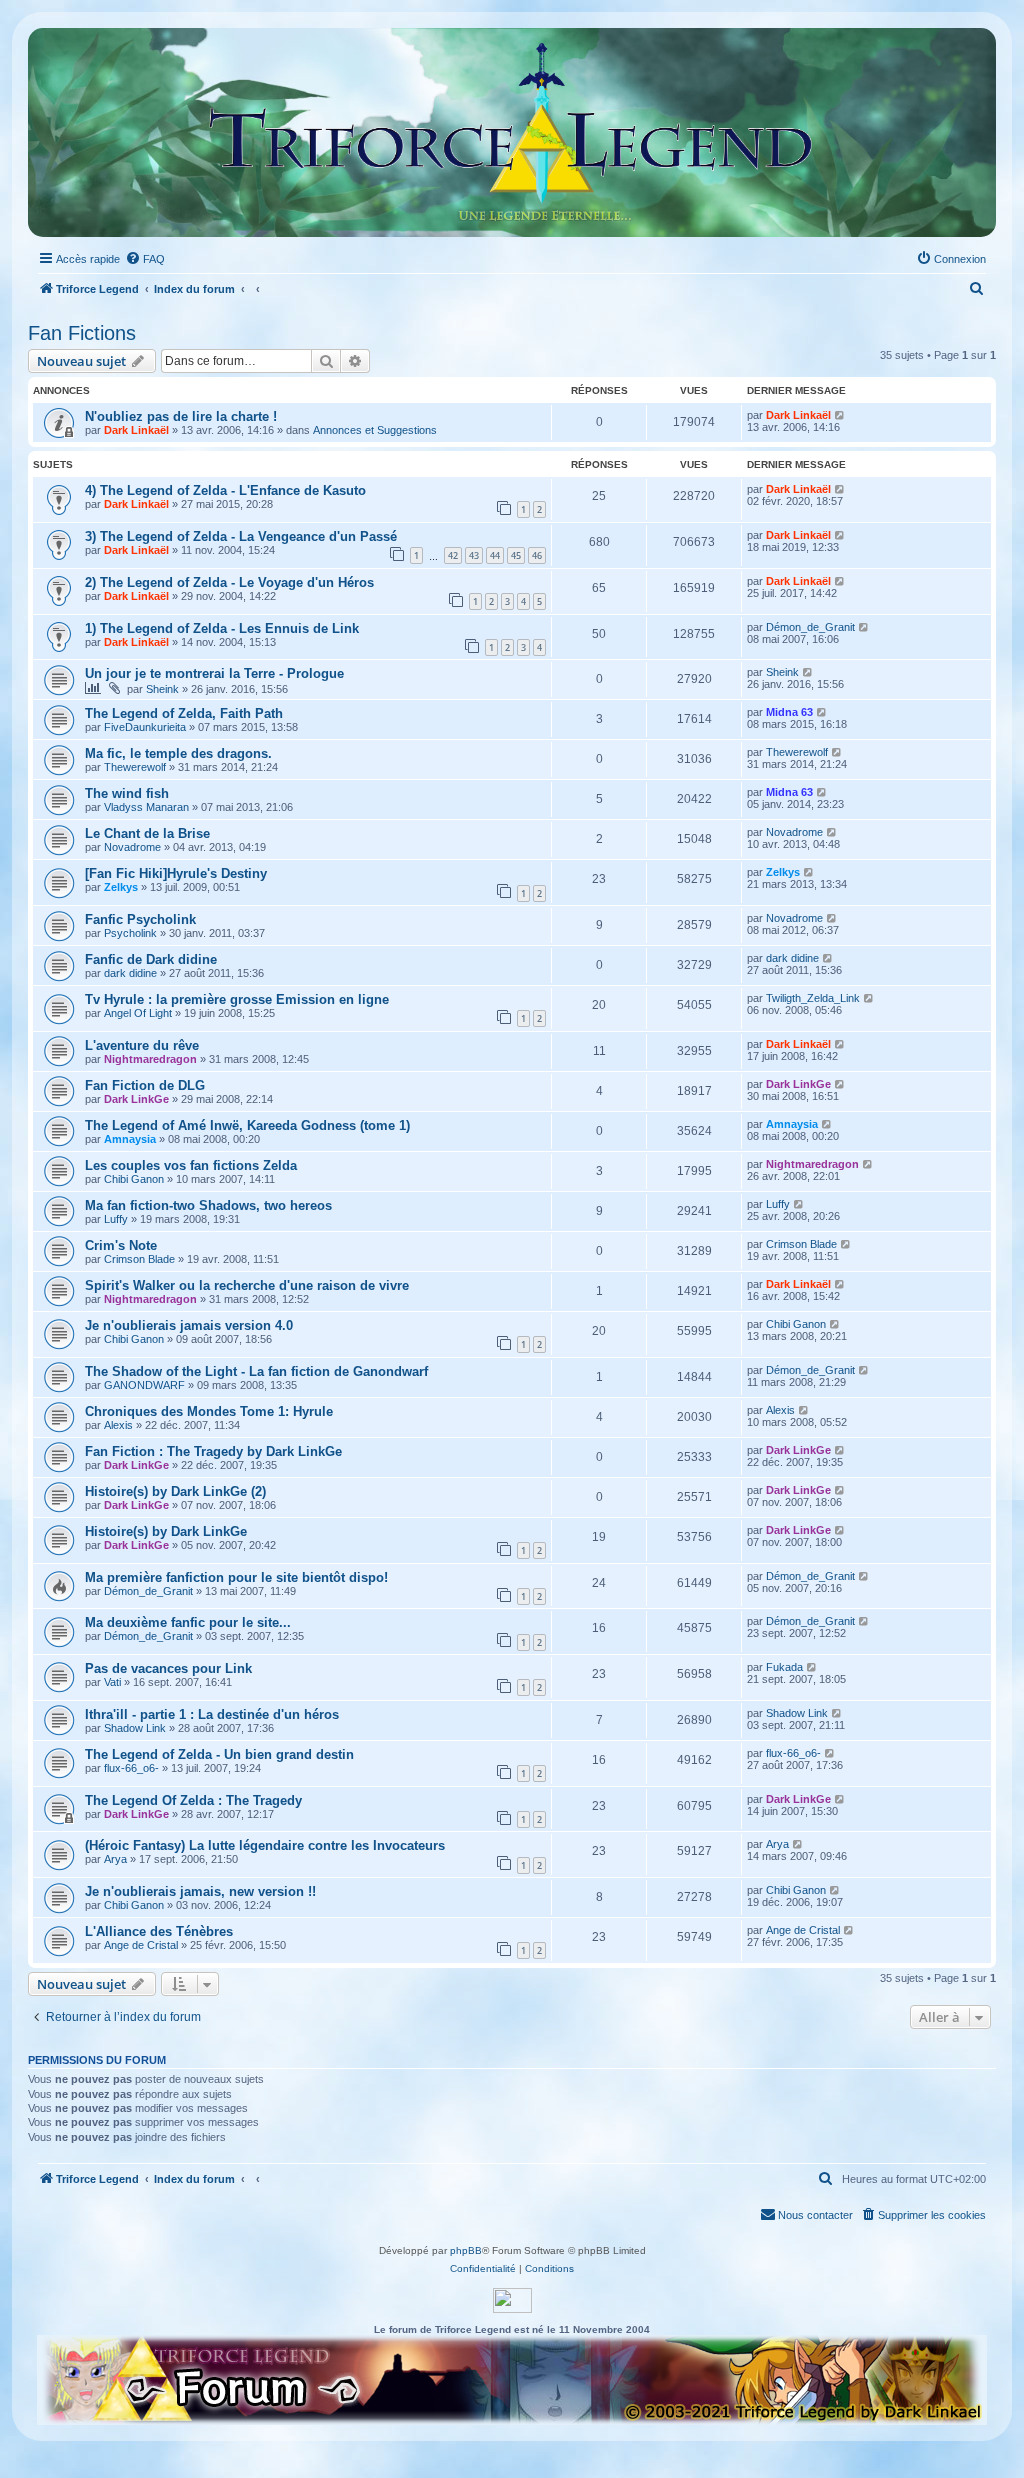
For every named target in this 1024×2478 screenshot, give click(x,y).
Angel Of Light (138, 1013)
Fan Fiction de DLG (145, 1085)
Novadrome (132, 847)
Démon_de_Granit (810, 627)
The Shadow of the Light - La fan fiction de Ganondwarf (256, 1371)
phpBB (466, 2250)
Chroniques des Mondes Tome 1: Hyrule (209, 1411)
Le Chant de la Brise (147, 833)
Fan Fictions (82, 333)
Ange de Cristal (141, 1945)
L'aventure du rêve (142, 1045)
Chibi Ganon (134, 1179)
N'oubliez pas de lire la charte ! (181, 416)
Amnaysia (130, 1139)
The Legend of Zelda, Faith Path (184, 713)
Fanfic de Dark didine (151, 959)
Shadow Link (135, 1728)
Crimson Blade (139, 1259)
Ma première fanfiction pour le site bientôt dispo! (236, 1577)
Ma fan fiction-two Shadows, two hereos (208, 1205)
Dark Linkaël (136, 430)
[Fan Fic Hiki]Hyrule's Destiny (176, 873)
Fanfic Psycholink (140, 919)
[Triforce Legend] (512, 132)
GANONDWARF (144, 1385)
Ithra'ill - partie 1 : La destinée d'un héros (212, 1714)
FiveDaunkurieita (145, 727)
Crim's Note (121, 1245)
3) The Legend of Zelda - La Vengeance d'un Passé (241, 536)
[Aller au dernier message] (840, 415)
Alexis (118, 1425)
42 (453, 555)
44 (495, 555)
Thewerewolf (135, 767)
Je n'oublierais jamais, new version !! (200, 1891)
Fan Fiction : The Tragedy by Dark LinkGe (213, 1451)
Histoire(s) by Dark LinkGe (166, 1531)
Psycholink (130, 933)
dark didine (130, 973)
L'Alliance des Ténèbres (159, 1931)
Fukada (784, 1667)
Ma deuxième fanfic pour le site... (188, 1622)
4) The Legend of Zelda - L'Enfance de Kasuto (225, 490)
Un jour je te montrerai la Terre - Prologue (214, 673)
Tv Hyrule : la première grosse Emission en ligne (237, 999)
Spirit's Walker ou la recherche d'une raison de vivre (247, 1285)
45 (516, 555)
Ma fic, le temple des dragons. (178, 753)
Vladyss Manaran (146, 807)
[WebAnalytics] (512, 2300)
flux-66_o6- (131, 1768)
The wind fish (127, 793)
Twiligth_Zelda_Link (813, 998)
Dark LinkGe (136, 1099)
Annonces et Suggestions (375, 430)
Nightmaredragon (150, 1059)
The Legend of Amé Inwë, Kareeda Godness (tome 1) (247, 1125)
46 (537, 555)
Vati (112, 1682)
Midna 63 (789, 712)
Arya (115, 1859)
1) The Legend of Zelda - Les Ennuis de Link (222, 628)
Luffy (116, 1219)
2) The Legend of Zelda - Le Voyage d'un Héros (229, 582)
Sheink (162, 689)
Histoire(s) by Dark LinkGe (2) (175, 1491)
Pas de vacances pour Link (168, 1668)
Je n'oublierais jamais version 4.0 (189, 1325)
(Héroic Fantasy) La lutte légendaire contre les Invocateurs (265, 1845)
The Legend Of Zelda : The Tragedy (193, 1800)
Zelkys (121, 887)
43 (474, 555)
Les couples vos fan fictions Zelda (191, 1165)
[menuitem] (145, 259)
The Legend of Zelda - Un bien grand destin (219, 1754)
